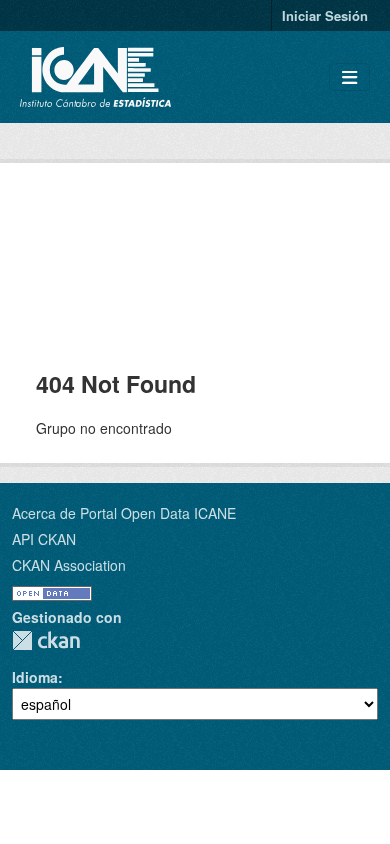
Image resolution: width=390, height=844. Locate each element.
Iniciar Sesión (325, 15)
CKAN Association (69, 565)
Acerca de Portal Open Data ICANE (124, 513)
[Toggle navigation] (349, 77)
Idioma (35, 677)
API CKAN (44, 539)
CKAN (46, 640)
